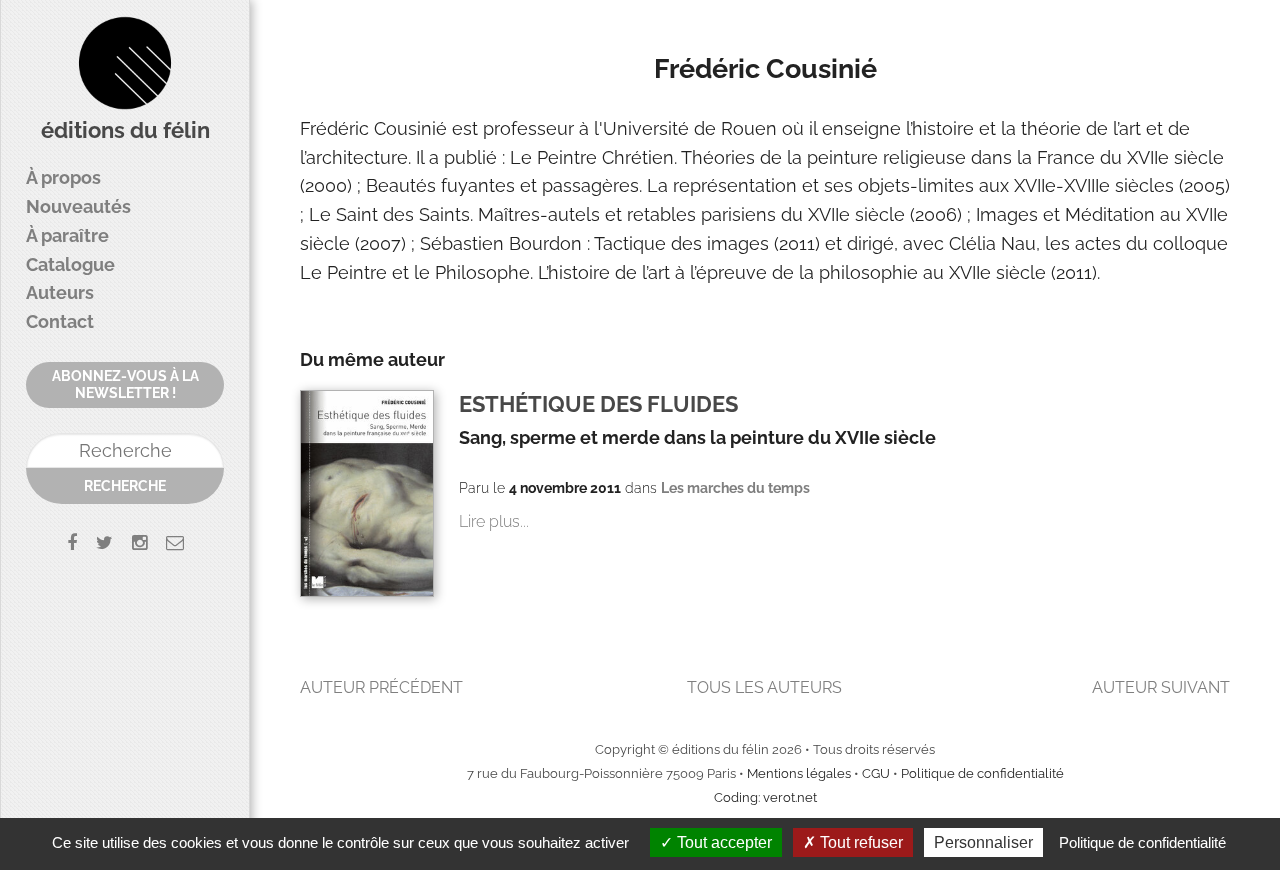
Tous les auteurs (764, 687)
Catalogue (70, 264)
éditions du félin (125, 130)
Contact (60, 321)
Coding (736, 797)
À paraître (67, 235)
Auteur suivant (1161, 687)
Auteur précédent (381, 687)
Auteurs (60, 292)
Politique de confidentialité (982, 773)
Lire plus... (494, 521)
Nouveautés (78, 206)
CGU (876, 773)
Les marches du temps (735, 488)
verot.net (790, 797)
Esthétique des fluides (598, 404)
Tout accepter (722, 842)
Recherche (125, 486)
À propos (63, 177)
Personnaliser (983, 842)
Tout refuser (859, 842)
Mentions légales (799, 773)
